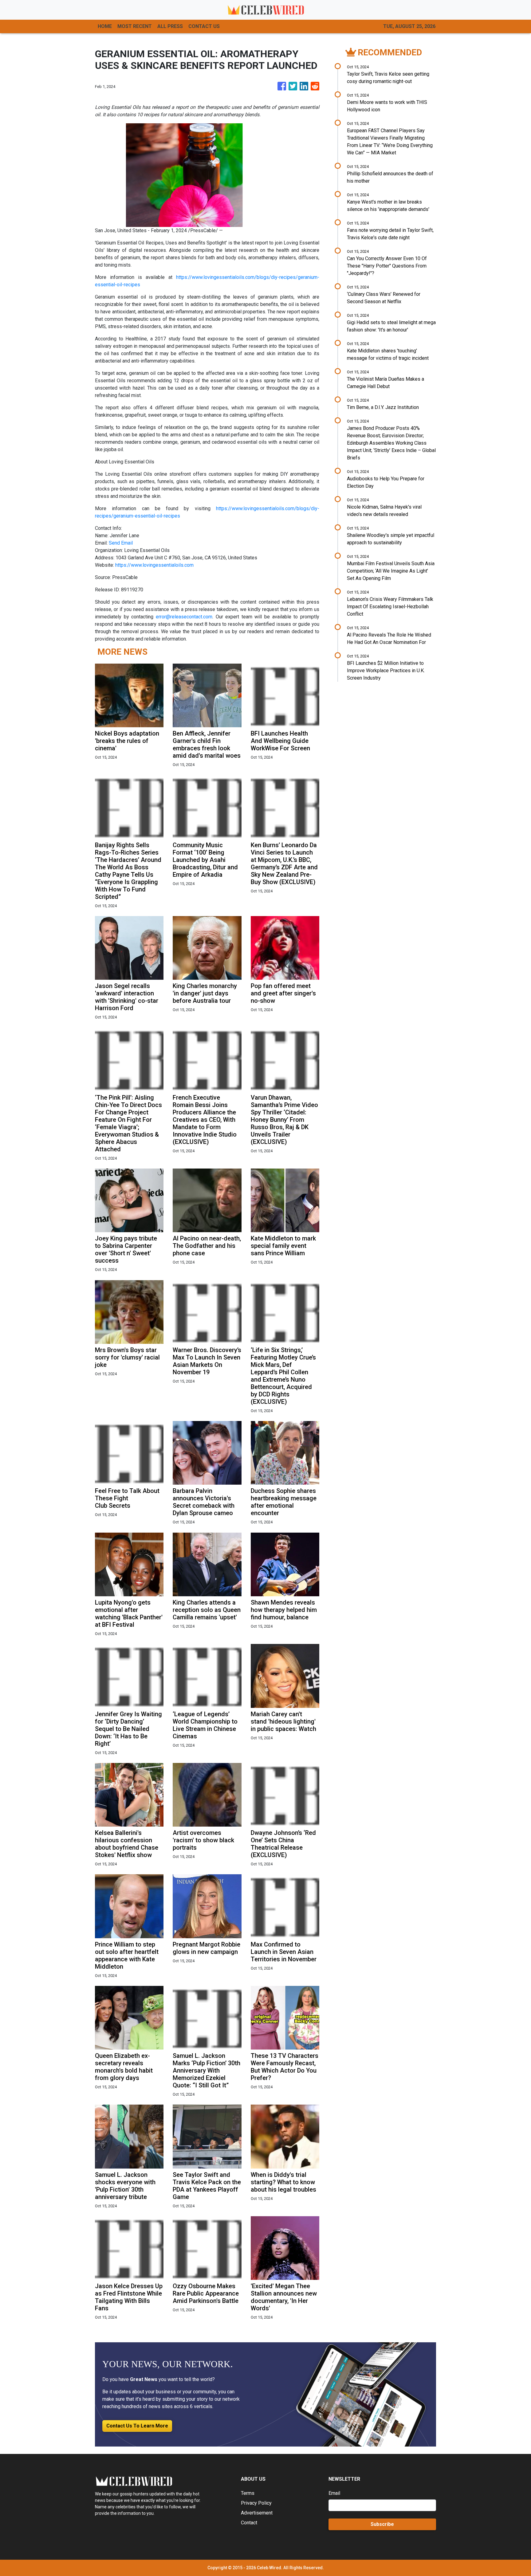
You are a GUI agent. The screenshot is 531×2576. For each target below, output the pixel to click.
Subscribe (382, 2524)
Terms (248, 2493)
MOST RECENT (135, 26)
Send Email (121, 543)
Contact (249, 2523)
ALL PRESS (170, 26)
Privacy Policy (256, 2503)
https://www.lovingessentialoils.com (154, 565)
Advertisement (257, 2513)
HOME (105, 26)
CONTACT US (204, 26)
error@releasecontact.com (184, 617)
